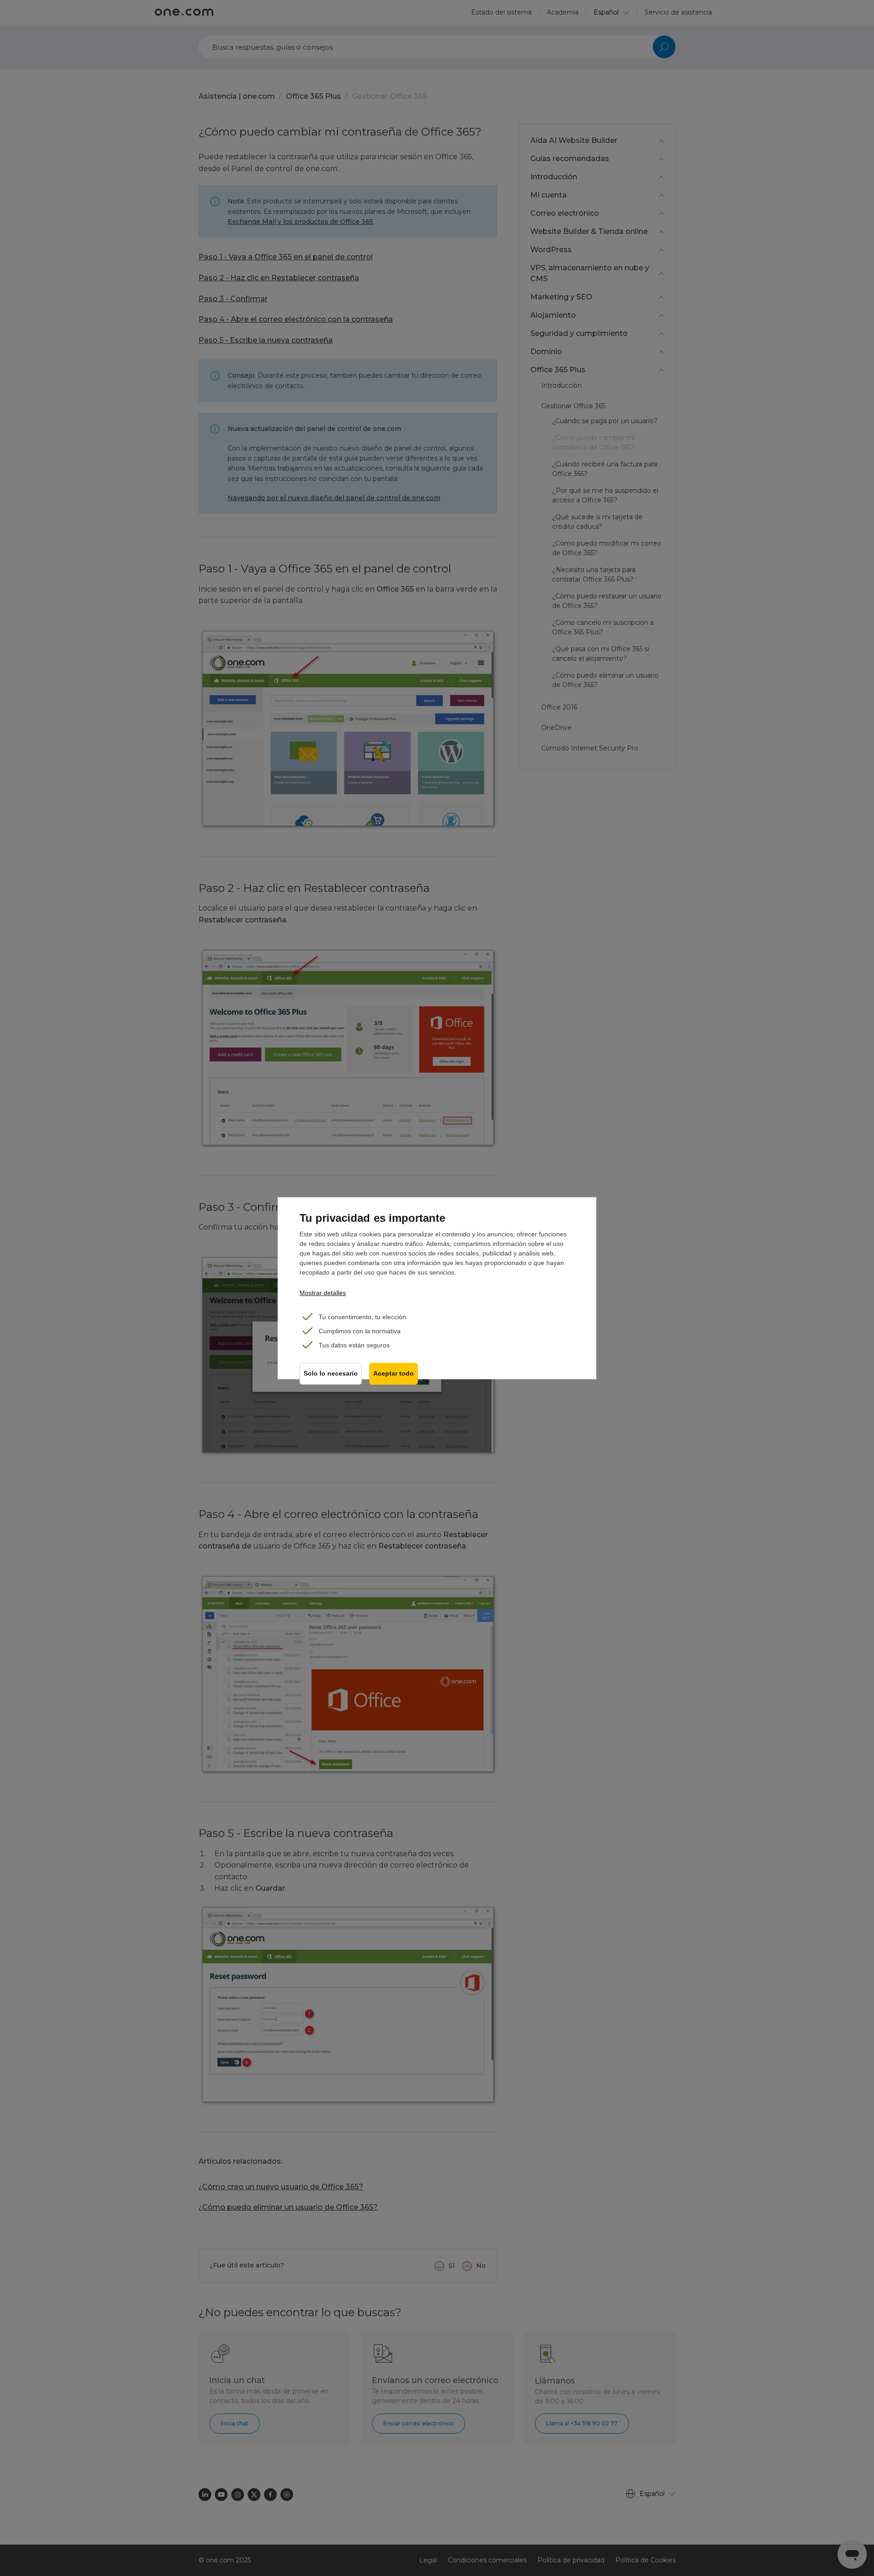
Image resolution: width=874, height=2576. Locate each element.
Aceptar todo (394, 1374)
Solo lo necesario (331, 1374)
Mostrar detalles (323, 1293)
